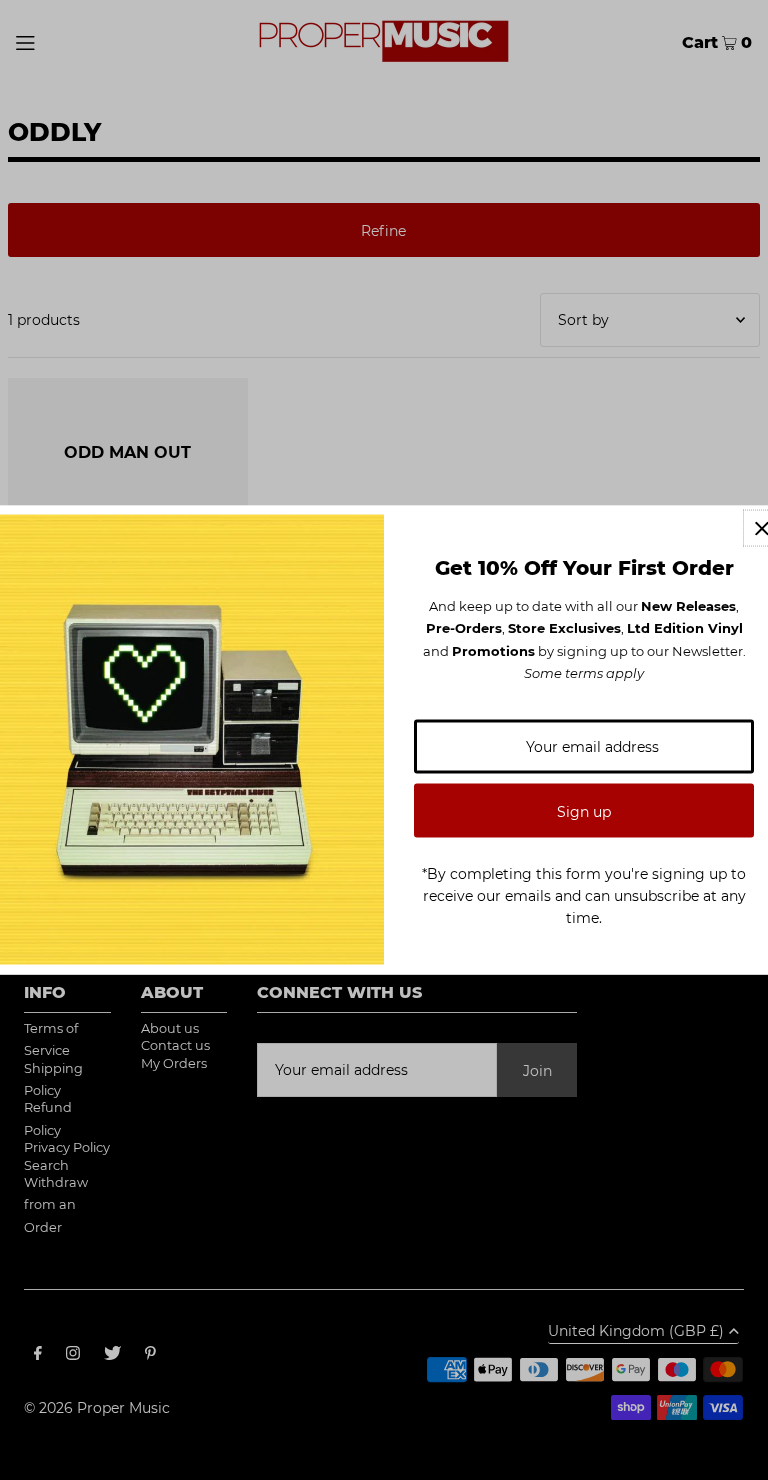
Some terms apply (584, 673)
